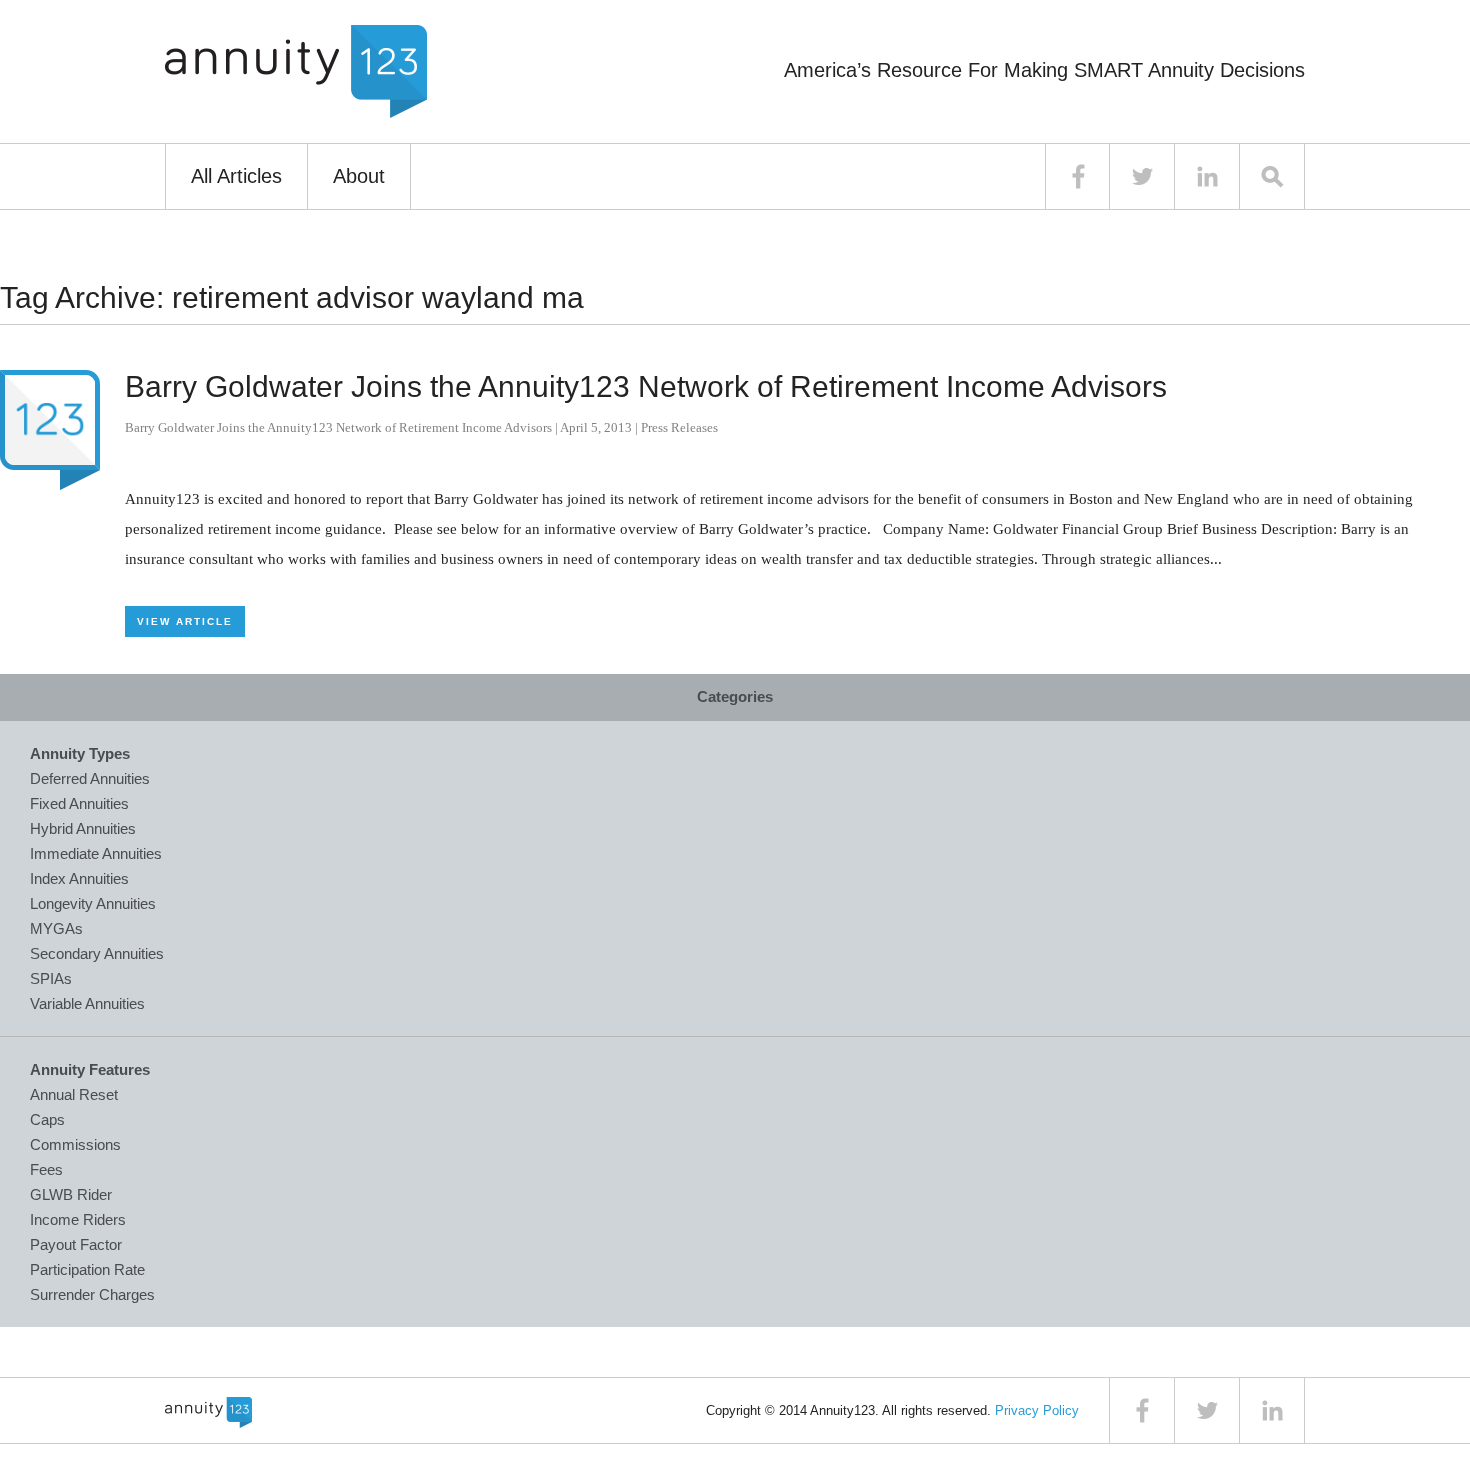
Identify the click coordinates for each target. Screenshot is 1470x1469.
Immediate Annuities (96, 853)
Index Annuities (79, 878)
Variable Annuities (87, 1003)
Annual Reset (74, 1094)
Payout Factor (76, 1244)
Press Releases (679, 427)
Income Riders (78, 1219)
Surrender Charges (92, 1294)
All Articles (236, 176)
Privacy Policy (1037, 1410)
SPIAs (51, 978)
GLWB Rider (71, 1194)
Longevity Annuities (93, 903)
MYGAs (56, 928)
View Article (185, 621)
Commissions (75, 1144)
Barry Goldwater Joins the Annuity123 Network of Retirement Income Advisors (646, 386)
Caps (47, 1119)
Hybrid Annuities (83, 828)
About (359, 176)
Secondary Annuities (97, 953)
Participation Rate (87, 1269)
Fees (46, 1169)
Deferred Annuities (90, 778)
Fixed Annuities (79, 803)
